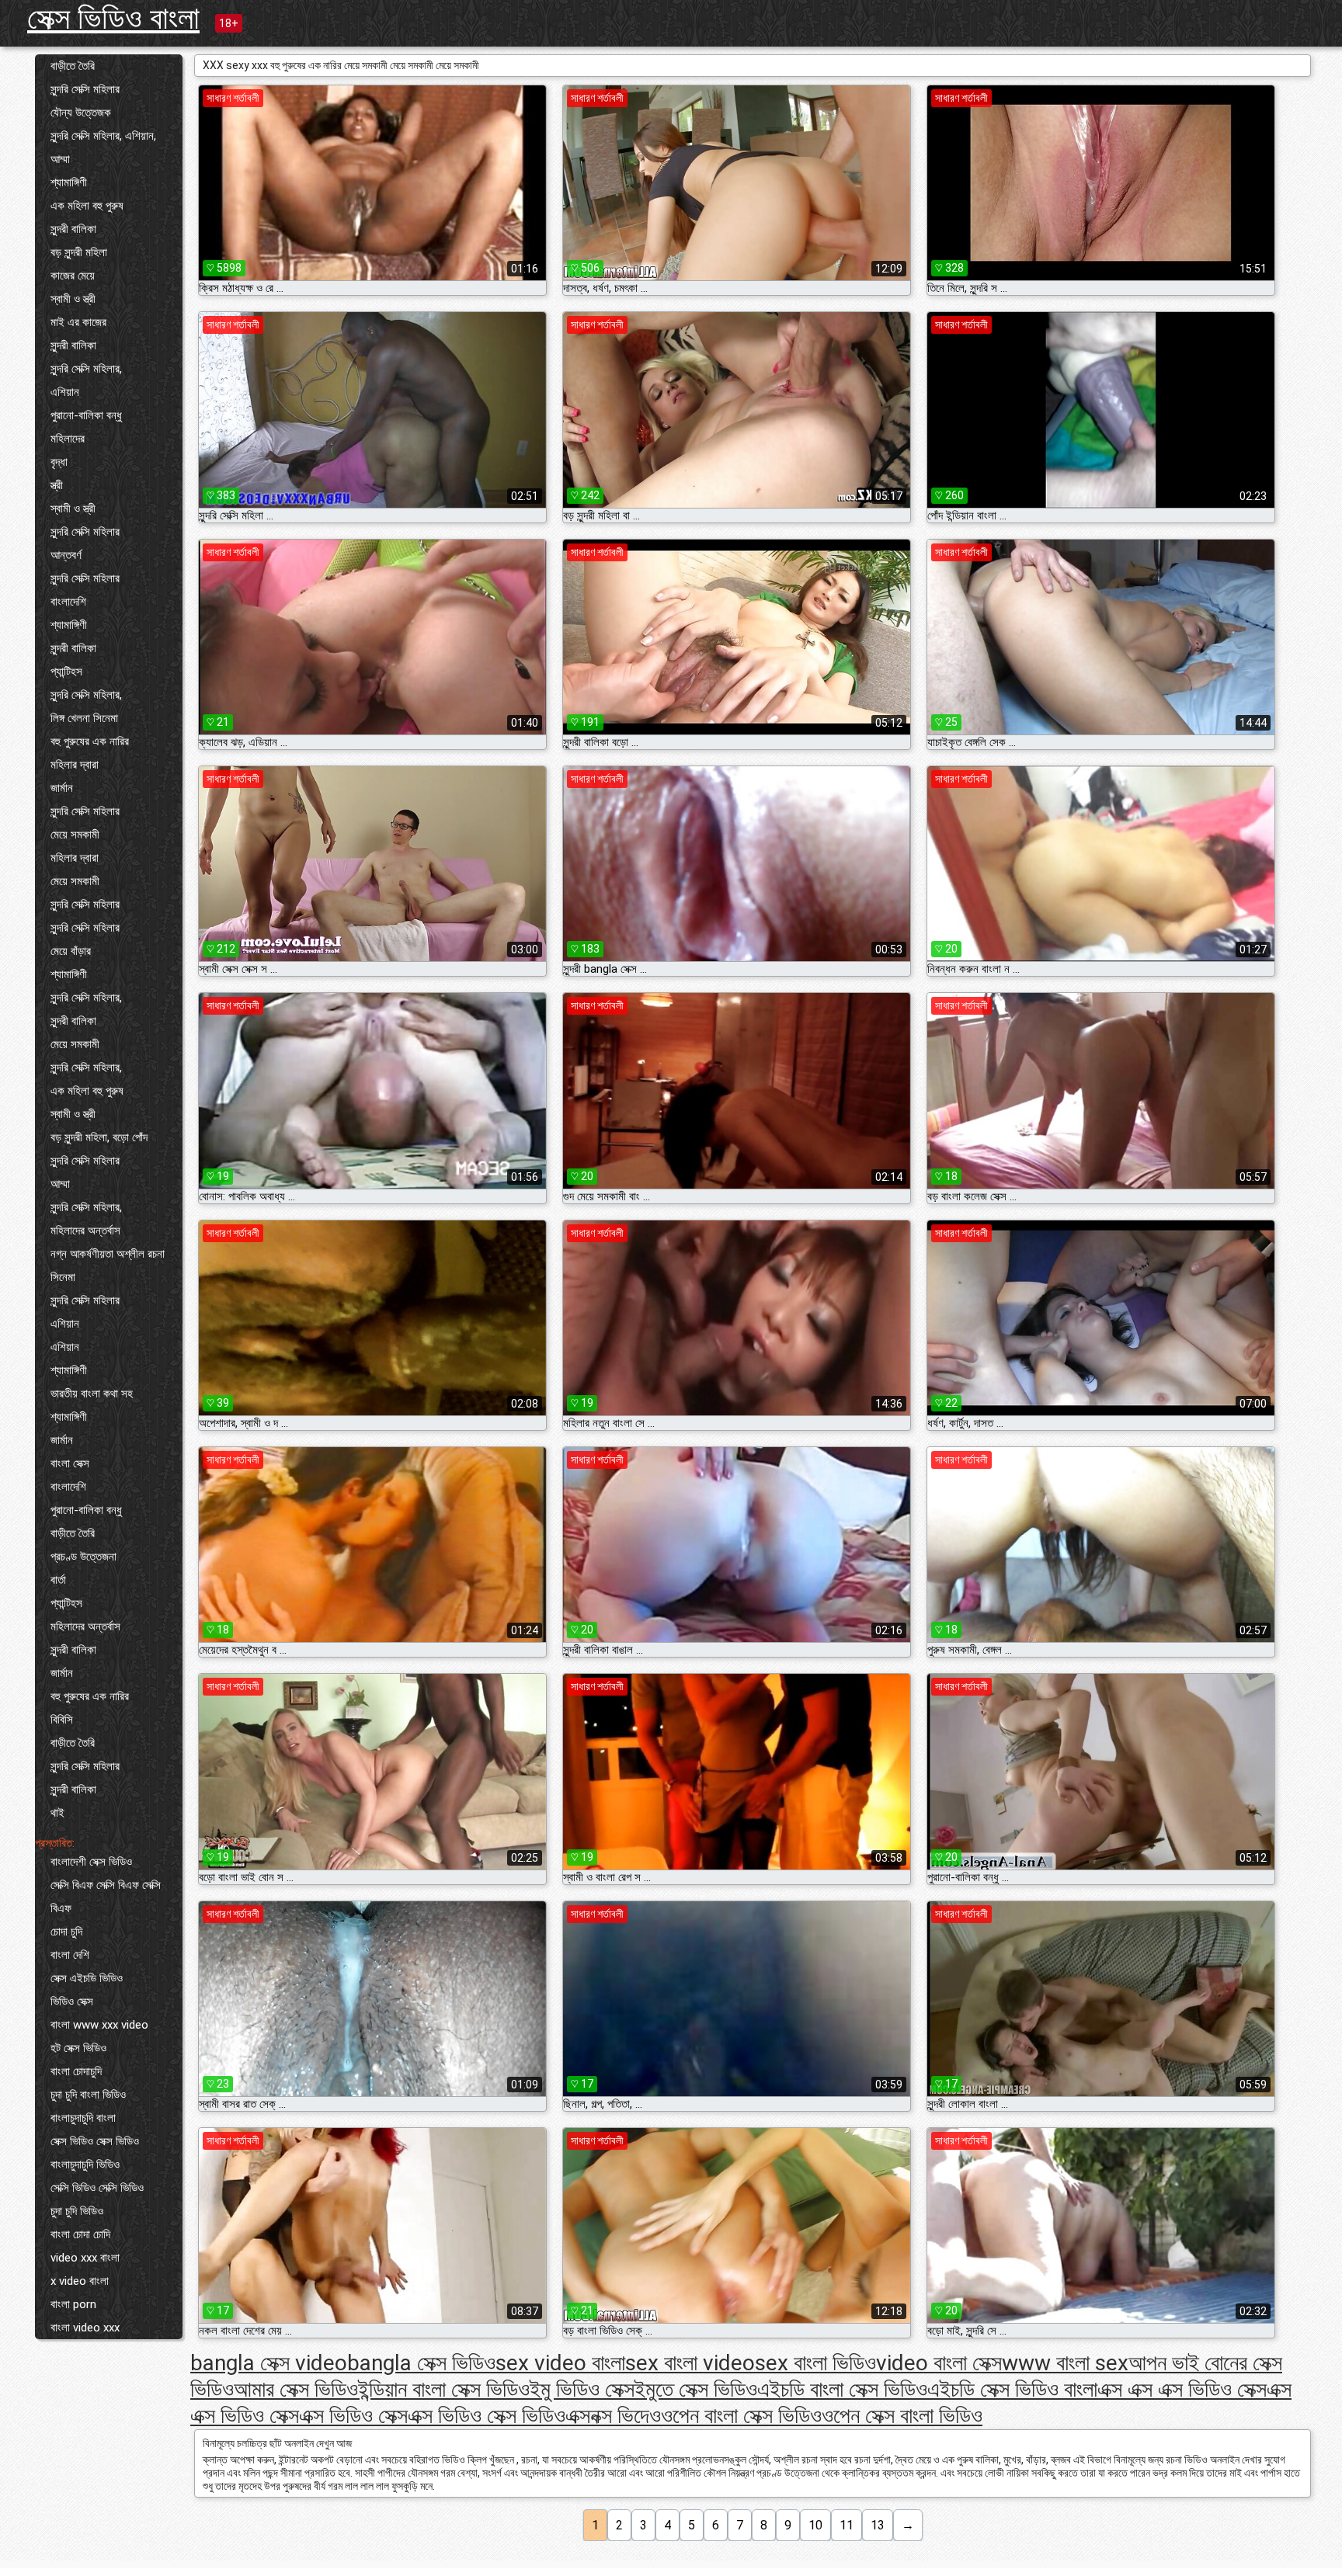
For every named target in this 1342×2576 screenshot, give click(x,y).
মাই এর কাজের (78, 322)
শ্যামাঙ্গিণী (69, 182)
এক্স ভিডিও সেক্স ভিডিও (487, 2416)
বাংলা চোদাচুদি (76, 2071)
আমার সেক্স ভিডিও (296, 2389)
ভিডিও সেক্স (72, 2001)
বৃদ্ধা (59, 462)
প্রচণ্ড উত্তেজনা (83, 1557)
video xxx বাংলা (85, 2258)
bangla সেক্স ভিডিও (421, 2363)
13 (878, 2525)
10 (815, 2525)
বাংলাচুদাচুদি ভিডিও (85, 2165)
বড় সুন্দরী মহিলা (79, 252)
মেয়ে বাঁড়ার (71, 951)
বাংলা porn (73, 2304)
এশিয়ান (65, 392)
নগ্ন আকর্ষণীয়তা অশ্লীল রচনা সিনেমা (108, 1265)
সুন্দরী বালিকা (73, 229)
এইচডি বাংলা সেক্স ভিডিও (842, 2389)
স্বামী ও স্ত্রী (73, 299)
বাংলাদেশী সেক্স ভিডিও (91, 1862)
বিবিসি (62, 1720)
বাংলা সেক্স (70, 1463)
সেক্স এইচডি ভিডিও (87, 1978)
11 (847, 2525)
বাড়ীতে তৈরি (73, 66)
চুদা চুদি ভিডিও (77, 2211)
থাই (57, 1813)
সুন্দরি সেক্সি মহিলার (85, 89)
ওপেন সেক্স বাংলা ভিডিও (902, 2416)
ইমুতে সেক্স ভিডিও (696, 2389)
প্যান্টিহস (66, 672)
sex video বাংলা (560, 2363)
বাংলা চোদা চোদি (80, 2234)
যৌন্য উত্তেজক (81, 113)
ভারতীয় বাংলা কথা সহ (92, 1394)
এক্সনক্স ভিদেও (613, 2416)
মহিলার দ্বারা (75, 765)
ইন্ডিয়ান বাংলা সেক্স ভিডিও (444, 2389)
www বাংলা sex (1065, 2363)
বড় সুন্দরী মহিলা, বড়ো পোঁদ (99, 1137)
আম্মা (60, 159)
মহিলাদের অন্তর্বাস (85, 1231)
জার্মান (62, 788)
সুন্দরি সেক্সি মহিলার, (86, 369)
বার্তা (58, 1580)
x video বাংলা (80, 2281)
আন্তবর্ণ (66, 555)
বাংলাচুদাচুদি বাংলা (83, 2118)
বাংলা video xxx (85, 2328)
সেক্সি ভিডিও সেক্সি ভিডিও (97, 2188)
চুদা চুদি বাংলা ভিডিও (88, 2095)
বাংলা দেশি (70, 1955)
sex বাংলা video (690, 2363)
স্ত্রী (57, 485)
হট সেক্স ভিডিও (78, 2048)
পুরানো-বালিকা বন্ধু (86, 415)
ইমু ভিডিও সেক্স (582, 2389)
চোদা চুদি (66, 1932)
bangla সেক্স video (269, 2363)
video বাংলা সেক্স (939, 2363)
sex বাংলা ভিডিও (815, 2363)
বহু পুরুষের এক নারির (90, 741)
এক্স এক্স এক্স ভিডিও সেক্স (1182, 2389)
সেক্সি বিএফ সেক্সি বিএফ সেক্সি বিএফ (106, 1897)
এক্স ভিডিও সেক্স (353, 2416)
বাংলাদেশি (68, 602)
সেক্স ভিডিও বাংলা (113, 18)
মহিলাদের (68, 439)
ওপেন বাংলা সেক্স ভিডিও (741, 2416)
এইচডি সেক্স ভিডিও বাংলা (1012, 2389)
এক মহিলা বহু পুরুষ (87, 206)
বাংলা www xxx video (99, 2025)
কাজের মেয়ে (73, 276)
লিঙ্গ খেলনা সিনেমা (84, 718)
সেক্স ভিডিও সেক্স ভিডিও (95, 2141)
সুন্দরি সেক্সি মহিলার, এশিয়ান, (103, 136)
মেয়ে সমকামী (75, 835)
